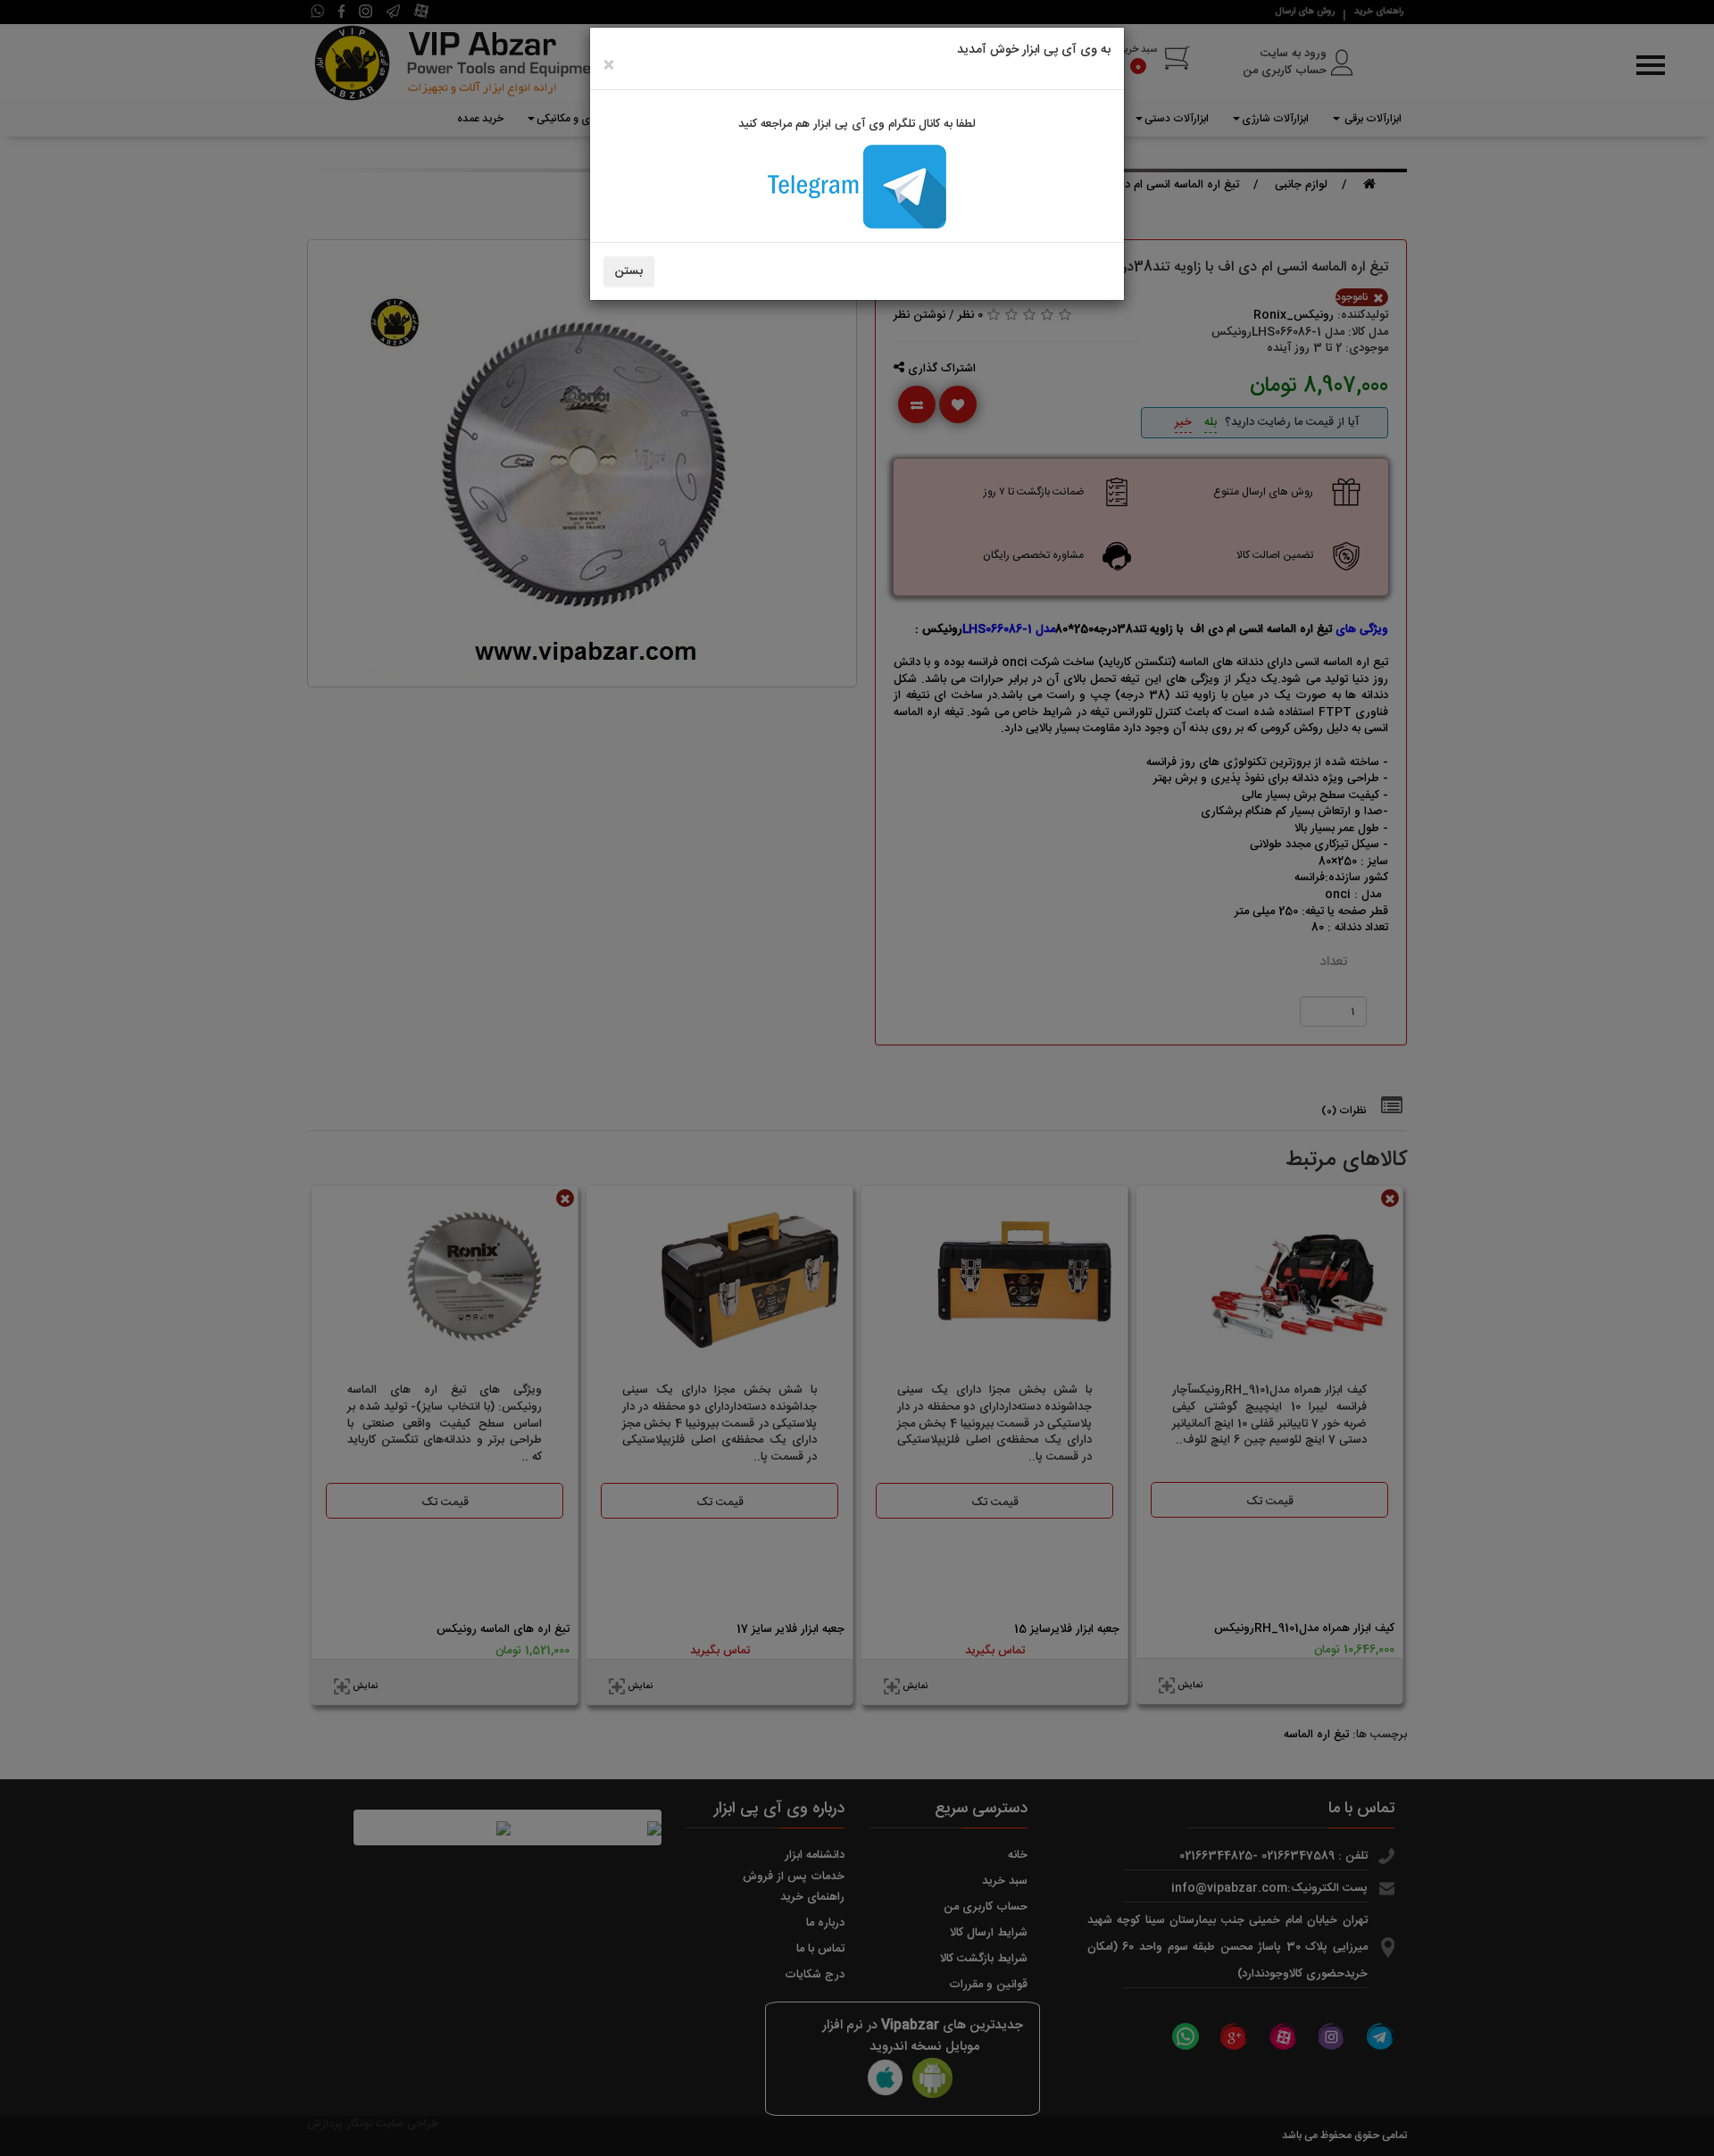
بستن (629, 271)
